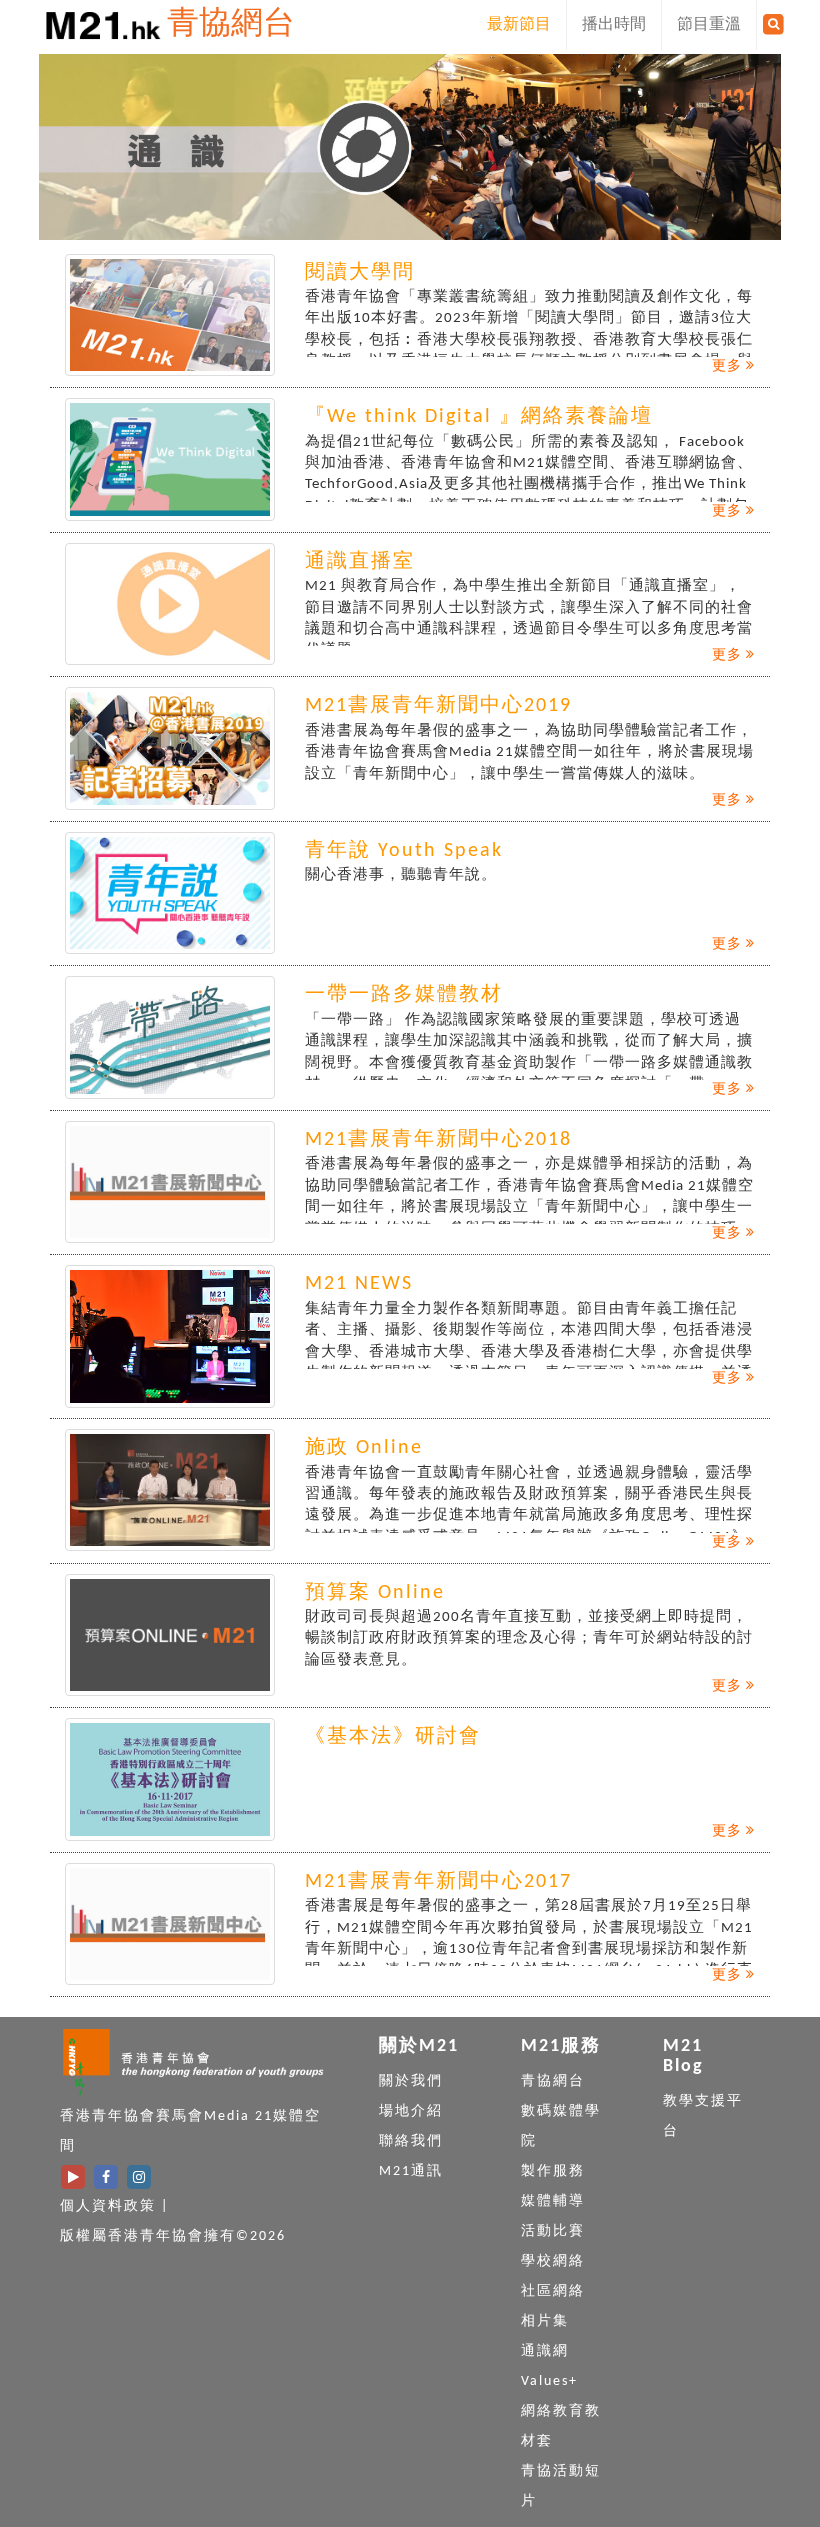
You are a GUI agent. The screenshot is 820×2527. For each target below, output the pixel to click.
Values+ (549, 2381)
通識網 (545, 2351)
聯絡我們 (411, 2141)
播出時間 (614, 25)
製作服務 (553, 2171)
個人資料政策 (108, 2206)
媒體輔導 (553, 2201)
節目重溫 (709, 25)
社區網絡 (553, 2291)
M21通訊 (411, 2171)
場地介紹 (411, 2111)
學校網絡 (553, 2261)
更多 (729, 366)
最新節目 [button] (519, 25)
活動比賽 (553, 2231)
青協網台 (231, 25)
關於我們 (411, 2081)
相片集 (545, 2321)
